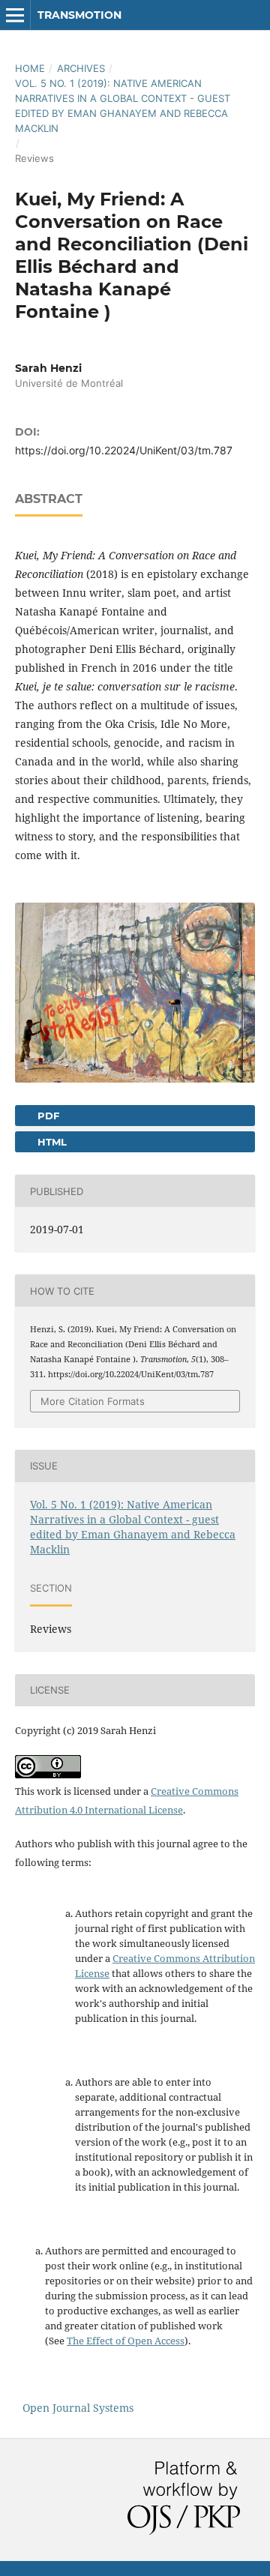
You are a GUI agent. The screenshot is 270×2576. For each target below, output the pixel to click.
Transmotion (79, 15)
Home (30, 68)
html (51, 1142)
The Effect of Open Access (126, 2341)
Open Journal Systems (78, 2408)
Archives (81, 68)
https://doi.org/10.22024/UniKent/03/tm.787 (124, 450)
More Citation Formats (93, 1401)
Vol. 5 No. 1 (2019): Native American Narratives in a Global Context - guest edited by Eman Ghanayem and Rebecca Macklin (123, 106)
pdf (47, 1116)
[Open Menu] (15, 15)
